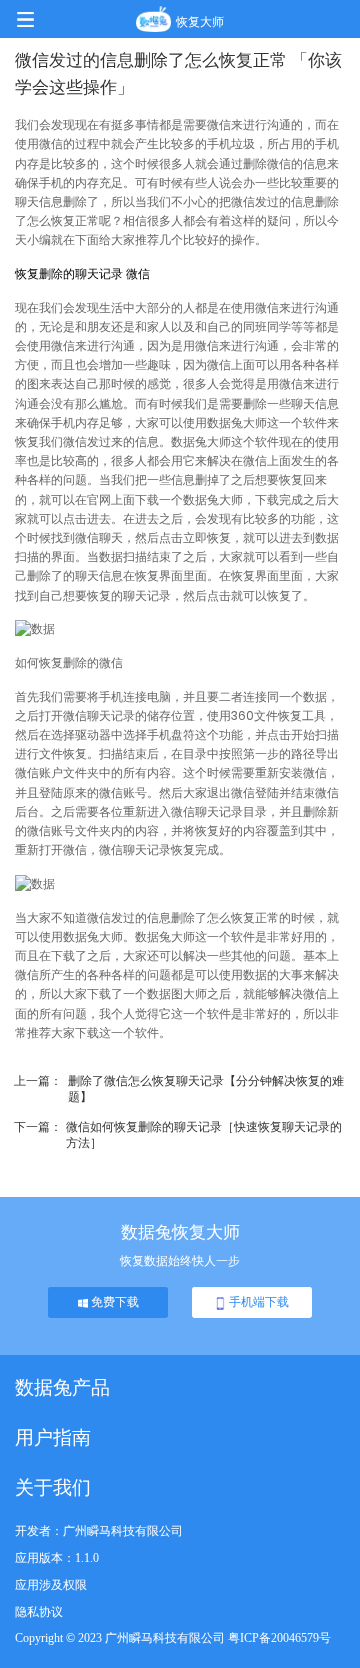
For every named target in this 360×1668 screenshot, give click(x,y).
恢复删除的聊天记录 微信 (82, 274)
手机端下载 (257, 1302)
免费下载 (113, 1302)
